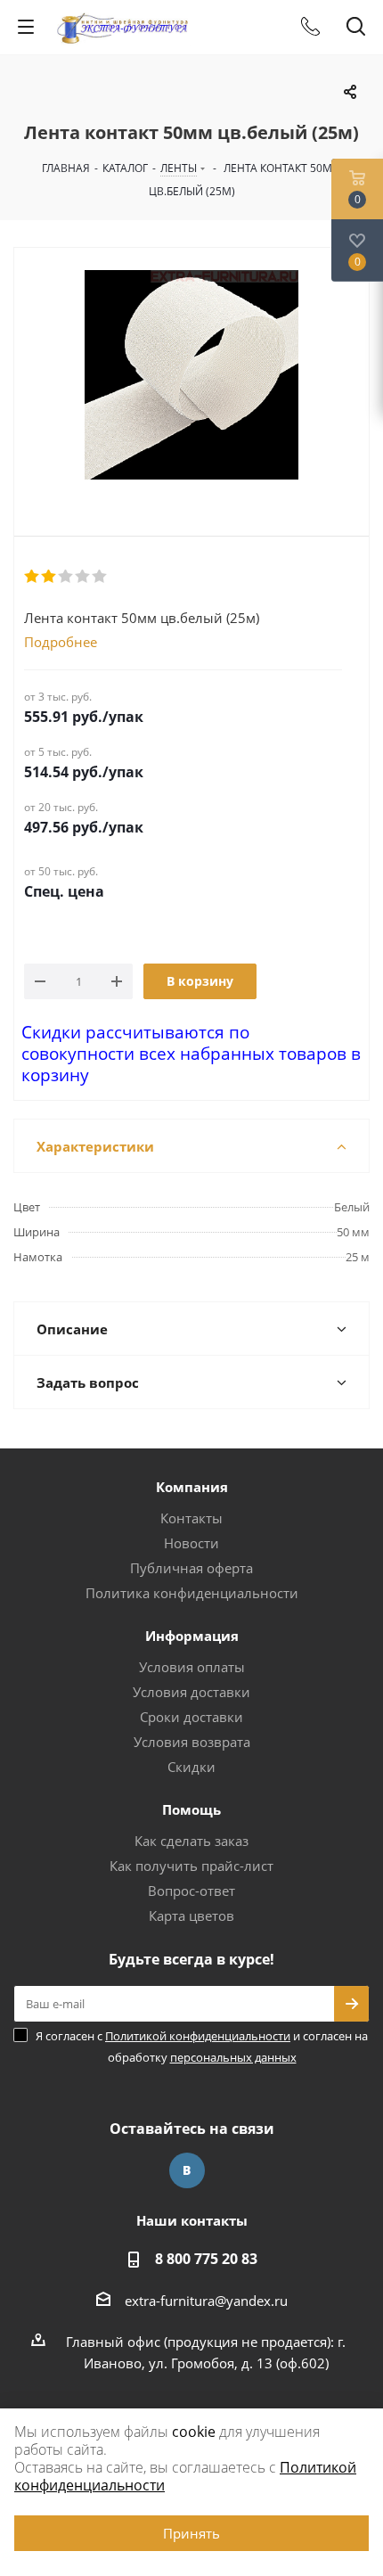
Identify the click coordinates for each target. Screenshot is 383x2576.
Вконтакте (187, 2170)
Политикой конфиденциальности (198, 2036)
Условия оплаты (192, 1667)
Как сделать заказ (191, 1841)
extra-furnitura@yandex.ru (206, 2301)
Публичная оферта (191, 1568)
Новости (191, 1543)
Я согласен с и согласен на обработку (202, 2047)
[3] (66, 577)
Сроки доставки (191, 1717)
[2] (49, 577)
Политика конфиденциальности (192, 1593)
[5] (100, 577)
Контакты (191, 1518)
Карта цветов (191, 1916)
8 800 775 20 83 (206, 2259)
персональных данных (233, 2057)
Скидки (191, 1767)
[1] (33, 577)
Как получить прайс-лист (191, 1866)
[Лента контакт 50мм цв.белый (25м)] (191, 377)
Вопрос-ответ (191, 1891)
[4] (83, 577)
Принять (191, 2533)
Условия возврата (192, 1742)
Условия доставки (191, 1692)
